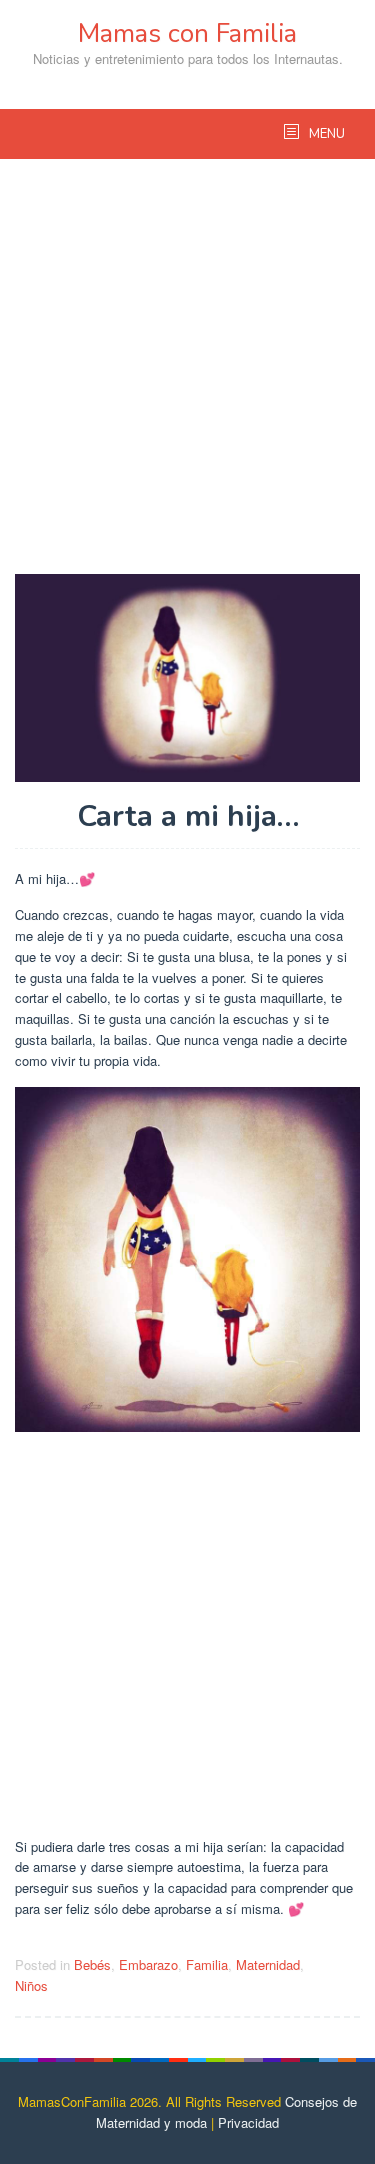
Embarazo (148, 1964)
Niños (31, 1985)
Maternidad (268, 1964)
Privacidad (248, 2122)
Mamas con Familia (187, 33)
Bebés (92, 1964)
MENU (325, 134)
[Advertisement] (187, 376)
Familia (207, 1964)
